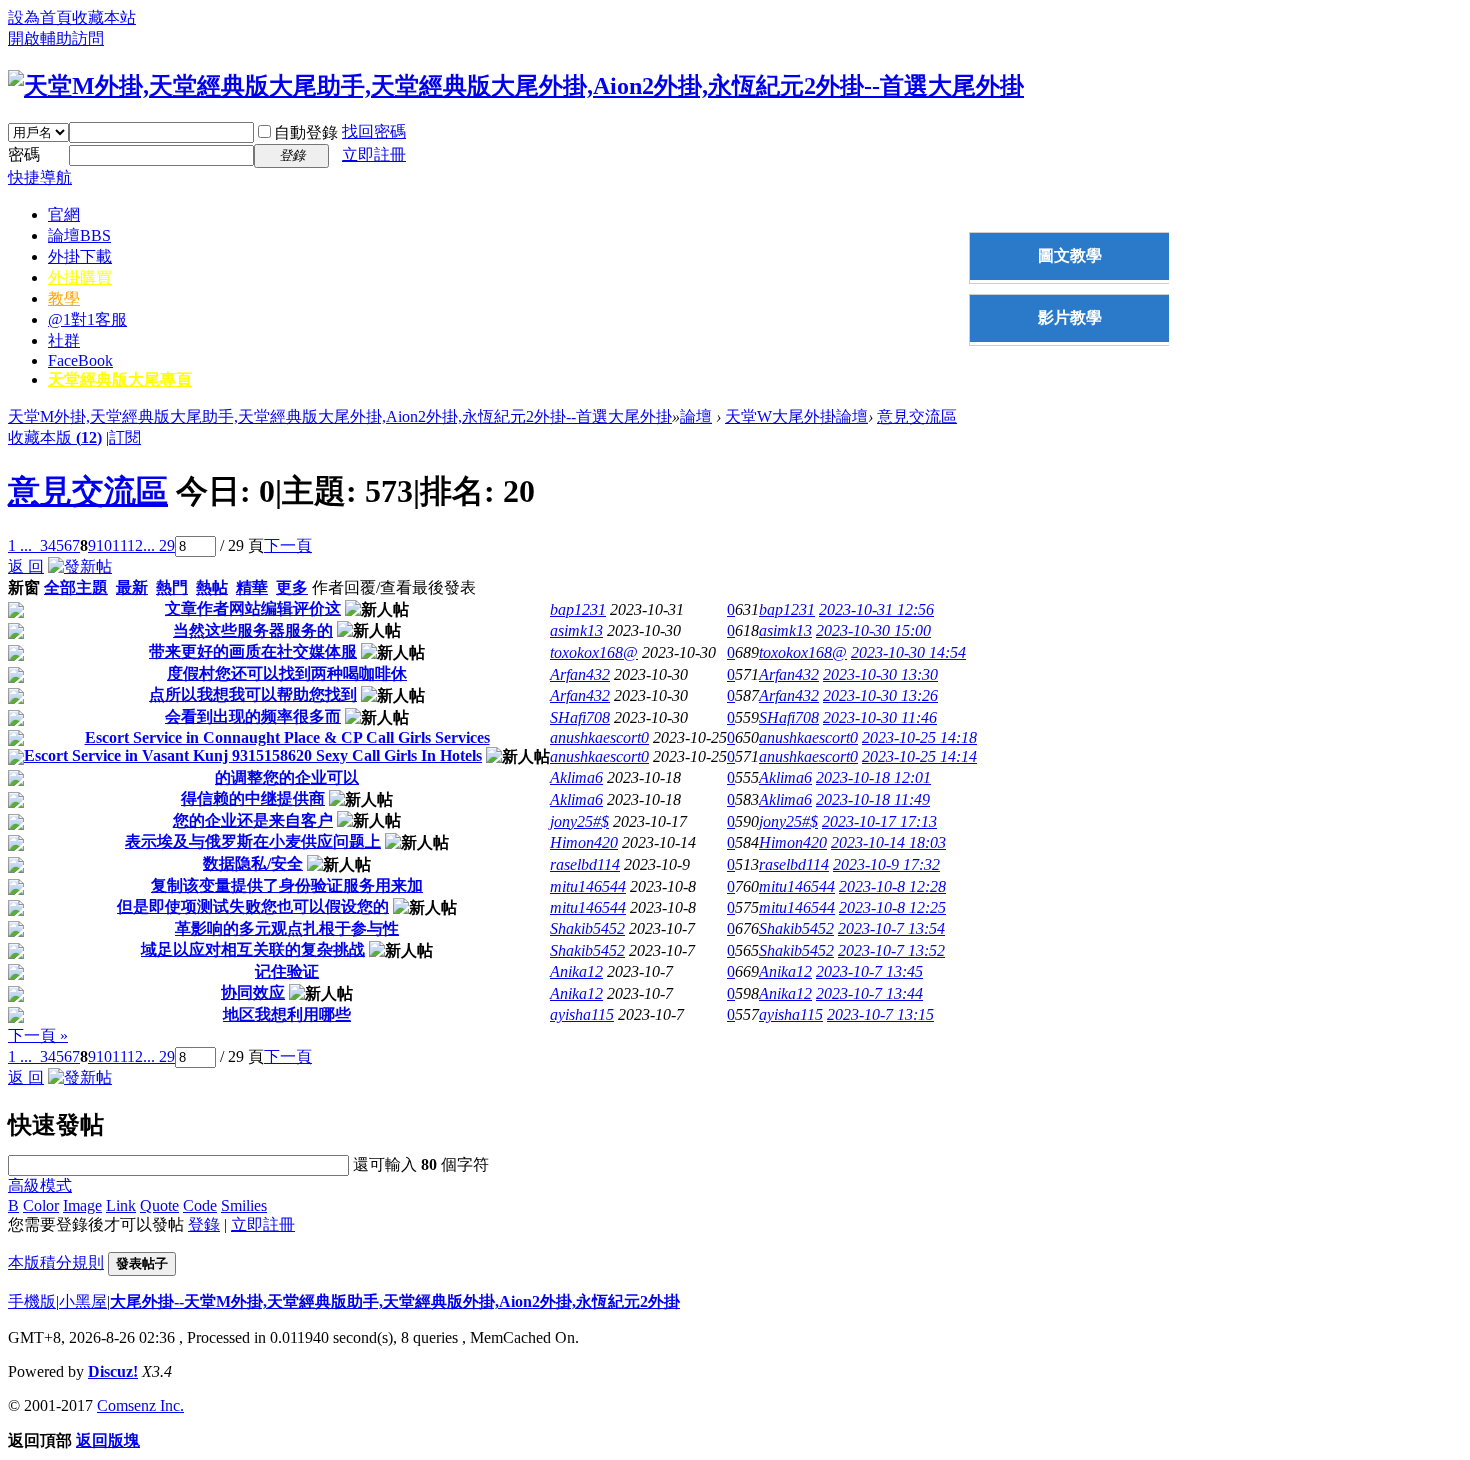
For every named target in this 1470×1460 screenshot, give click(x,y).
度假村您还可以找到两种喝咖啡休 (287, 673)
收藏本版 (55, 437)
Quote (159, 1205)
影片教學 (1070, 317)
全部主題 (76, 587)
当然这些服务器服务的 (253, 630)
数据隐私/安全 (253, 863)
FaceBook (80, 360)
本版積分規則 (56, 1262)
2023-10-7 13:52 (891, 950)
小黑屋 (83, 1301)
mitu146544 (588, 886)
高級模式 (40, 1185)
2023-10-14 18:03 (888, 842)
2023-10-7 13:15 (880, 1014)
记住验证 (287, 971)
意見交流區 (917, 416)
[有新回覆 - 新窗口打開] (16, 612)
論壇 (79, 235)
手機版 (32, 1301)
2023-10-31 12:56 (876, 609)
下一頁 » (38, 1035)
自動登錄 (306, 132)
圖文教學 (1070, 255)
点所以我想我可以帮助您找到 (253, 694)
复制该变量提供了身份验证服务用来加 (287, 885)
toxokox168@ (594, 652)
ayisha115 (582, 1014)
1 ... (20, 545)
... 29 (159, 545)
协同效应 (253, 992)
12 (135, 545)
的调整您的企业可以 (287, 777)
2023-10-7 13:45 (869, 971)
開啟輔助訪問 (56, 38)
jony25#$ (579, 821)
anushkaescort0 (599, 737)
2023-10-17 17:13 (879, 821)
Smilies (244, 1205)
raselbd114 (585, 864)
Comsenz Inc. (140, 1405)
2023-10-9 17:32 (886, 864)
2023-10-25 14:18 (919, 737)
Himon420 (584, 842)
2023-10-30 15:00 (873, 630)
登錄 (204, 1224)
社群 (64, 340)
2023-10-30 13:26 (880, 695)
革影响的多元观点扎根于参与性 (287, 928)
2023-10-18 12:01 (873, 777)
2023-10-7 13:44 (869, 993)
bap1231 (578, 609)
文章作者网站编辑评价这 (253, 608)
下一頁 (288, 545)
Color (41, 1205)
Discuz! (113, 1371)
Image (82, 1205)
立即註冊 (374, 154)
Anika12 (576, 971)
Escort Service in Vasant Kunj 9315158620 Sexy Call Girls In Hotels (253, 755)
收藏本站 (104, 17)
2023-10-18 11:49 (873, 799)
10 (104, 545)
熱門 (172, 587)
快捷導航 (40, 177)
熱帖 (212, 587)
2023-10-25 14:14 (919, 756)
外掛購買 (80, 277)
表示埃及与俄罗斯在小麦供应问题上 (253, 841)
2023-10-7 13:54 (891, 928)
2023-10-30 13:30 (880, 674)
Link (121, 1205)
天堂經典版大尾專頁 (120, 379)
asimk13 (576, 630)
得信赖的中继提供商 (253, 798)
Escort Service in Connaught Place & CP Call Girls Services (287, 737)
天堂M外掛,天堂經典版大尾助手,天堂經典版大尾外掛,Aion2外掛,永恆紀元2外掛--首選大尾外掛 (340, 416)
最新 (132, 587)
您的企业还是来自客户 (253, 820)
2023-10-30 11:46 (880, 717)
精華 (252, 587)
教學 (64, 298)
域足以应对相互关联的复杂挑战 (253, 949)
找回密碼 (374, 131)
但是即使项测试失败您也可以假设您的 (253, 906)
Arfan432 (580, 674)
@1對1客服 (87, 319)
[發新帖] (80, 566)
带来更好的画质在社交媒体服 (253, 651)
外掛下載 (80, 256)
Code (200, 1205)
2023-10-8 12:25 (892, 907)
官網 (64, 214)
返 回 (26, 566)
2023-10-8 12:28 (892, 886)
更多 (292, 587)
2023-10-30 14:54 (908, 652)
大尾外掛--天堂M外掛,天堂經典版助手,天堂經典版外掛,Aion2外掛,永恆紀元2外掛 (395, 1301)
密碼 (24, 154)
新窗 (24, 587)
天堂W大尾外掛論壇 (796, 416)
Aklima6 (576, 777)
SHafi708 (580, 717)
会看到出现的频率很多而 (253, 716)
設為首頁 (40, 17)
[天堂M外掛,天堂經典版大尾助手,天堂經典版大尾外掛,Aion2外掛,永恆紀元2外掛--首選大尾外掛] (516, 86)
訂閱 (125, 437)
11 (119, 545)
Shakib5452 (587, 928)
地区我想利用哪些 (287, 1014)
